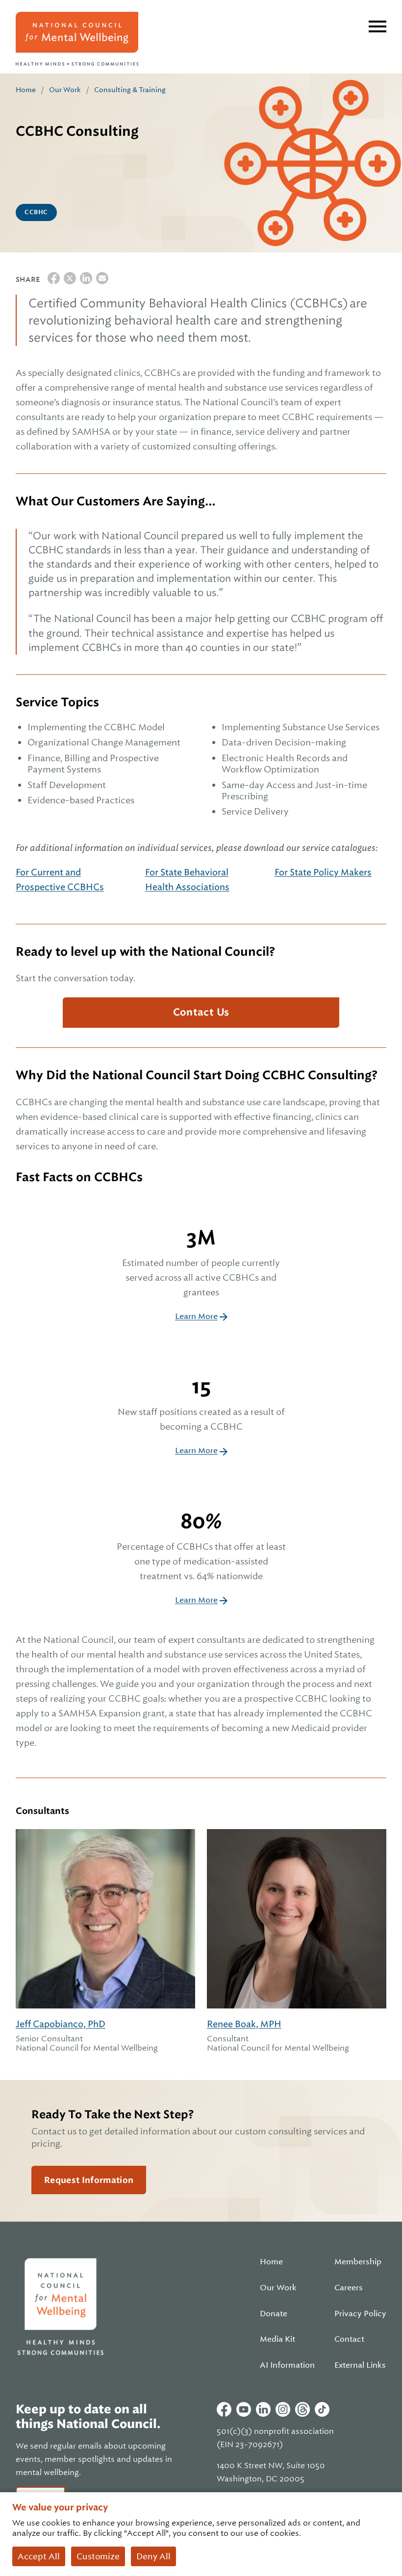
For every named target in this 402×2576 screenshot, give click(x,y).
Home (26, 90)
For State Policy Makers (323, 872)
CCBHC (36, 212)
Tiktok (322, 2409)
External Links (360, 2365)
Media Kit (277, 2339)
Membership (358, 2262)
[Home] (77, 39)
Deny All (153, 2556)
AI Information (287, 2365)
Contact (349, 2339)
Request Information (89, 2180)
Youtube (244, 2409)
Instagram (283, 2409)
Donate (274, 2314)
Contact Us (201, 1012)
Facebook (224, 2409)
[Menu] (377, 26)
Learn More (196, 1316)
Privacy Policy (360, 2314)
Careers (349, 2288)
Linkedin (263, 2409)
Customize (98, 2556)
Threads (302, 2409)
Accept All (39, 2556)
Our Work (65, 90)
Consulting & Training (130, 90)
